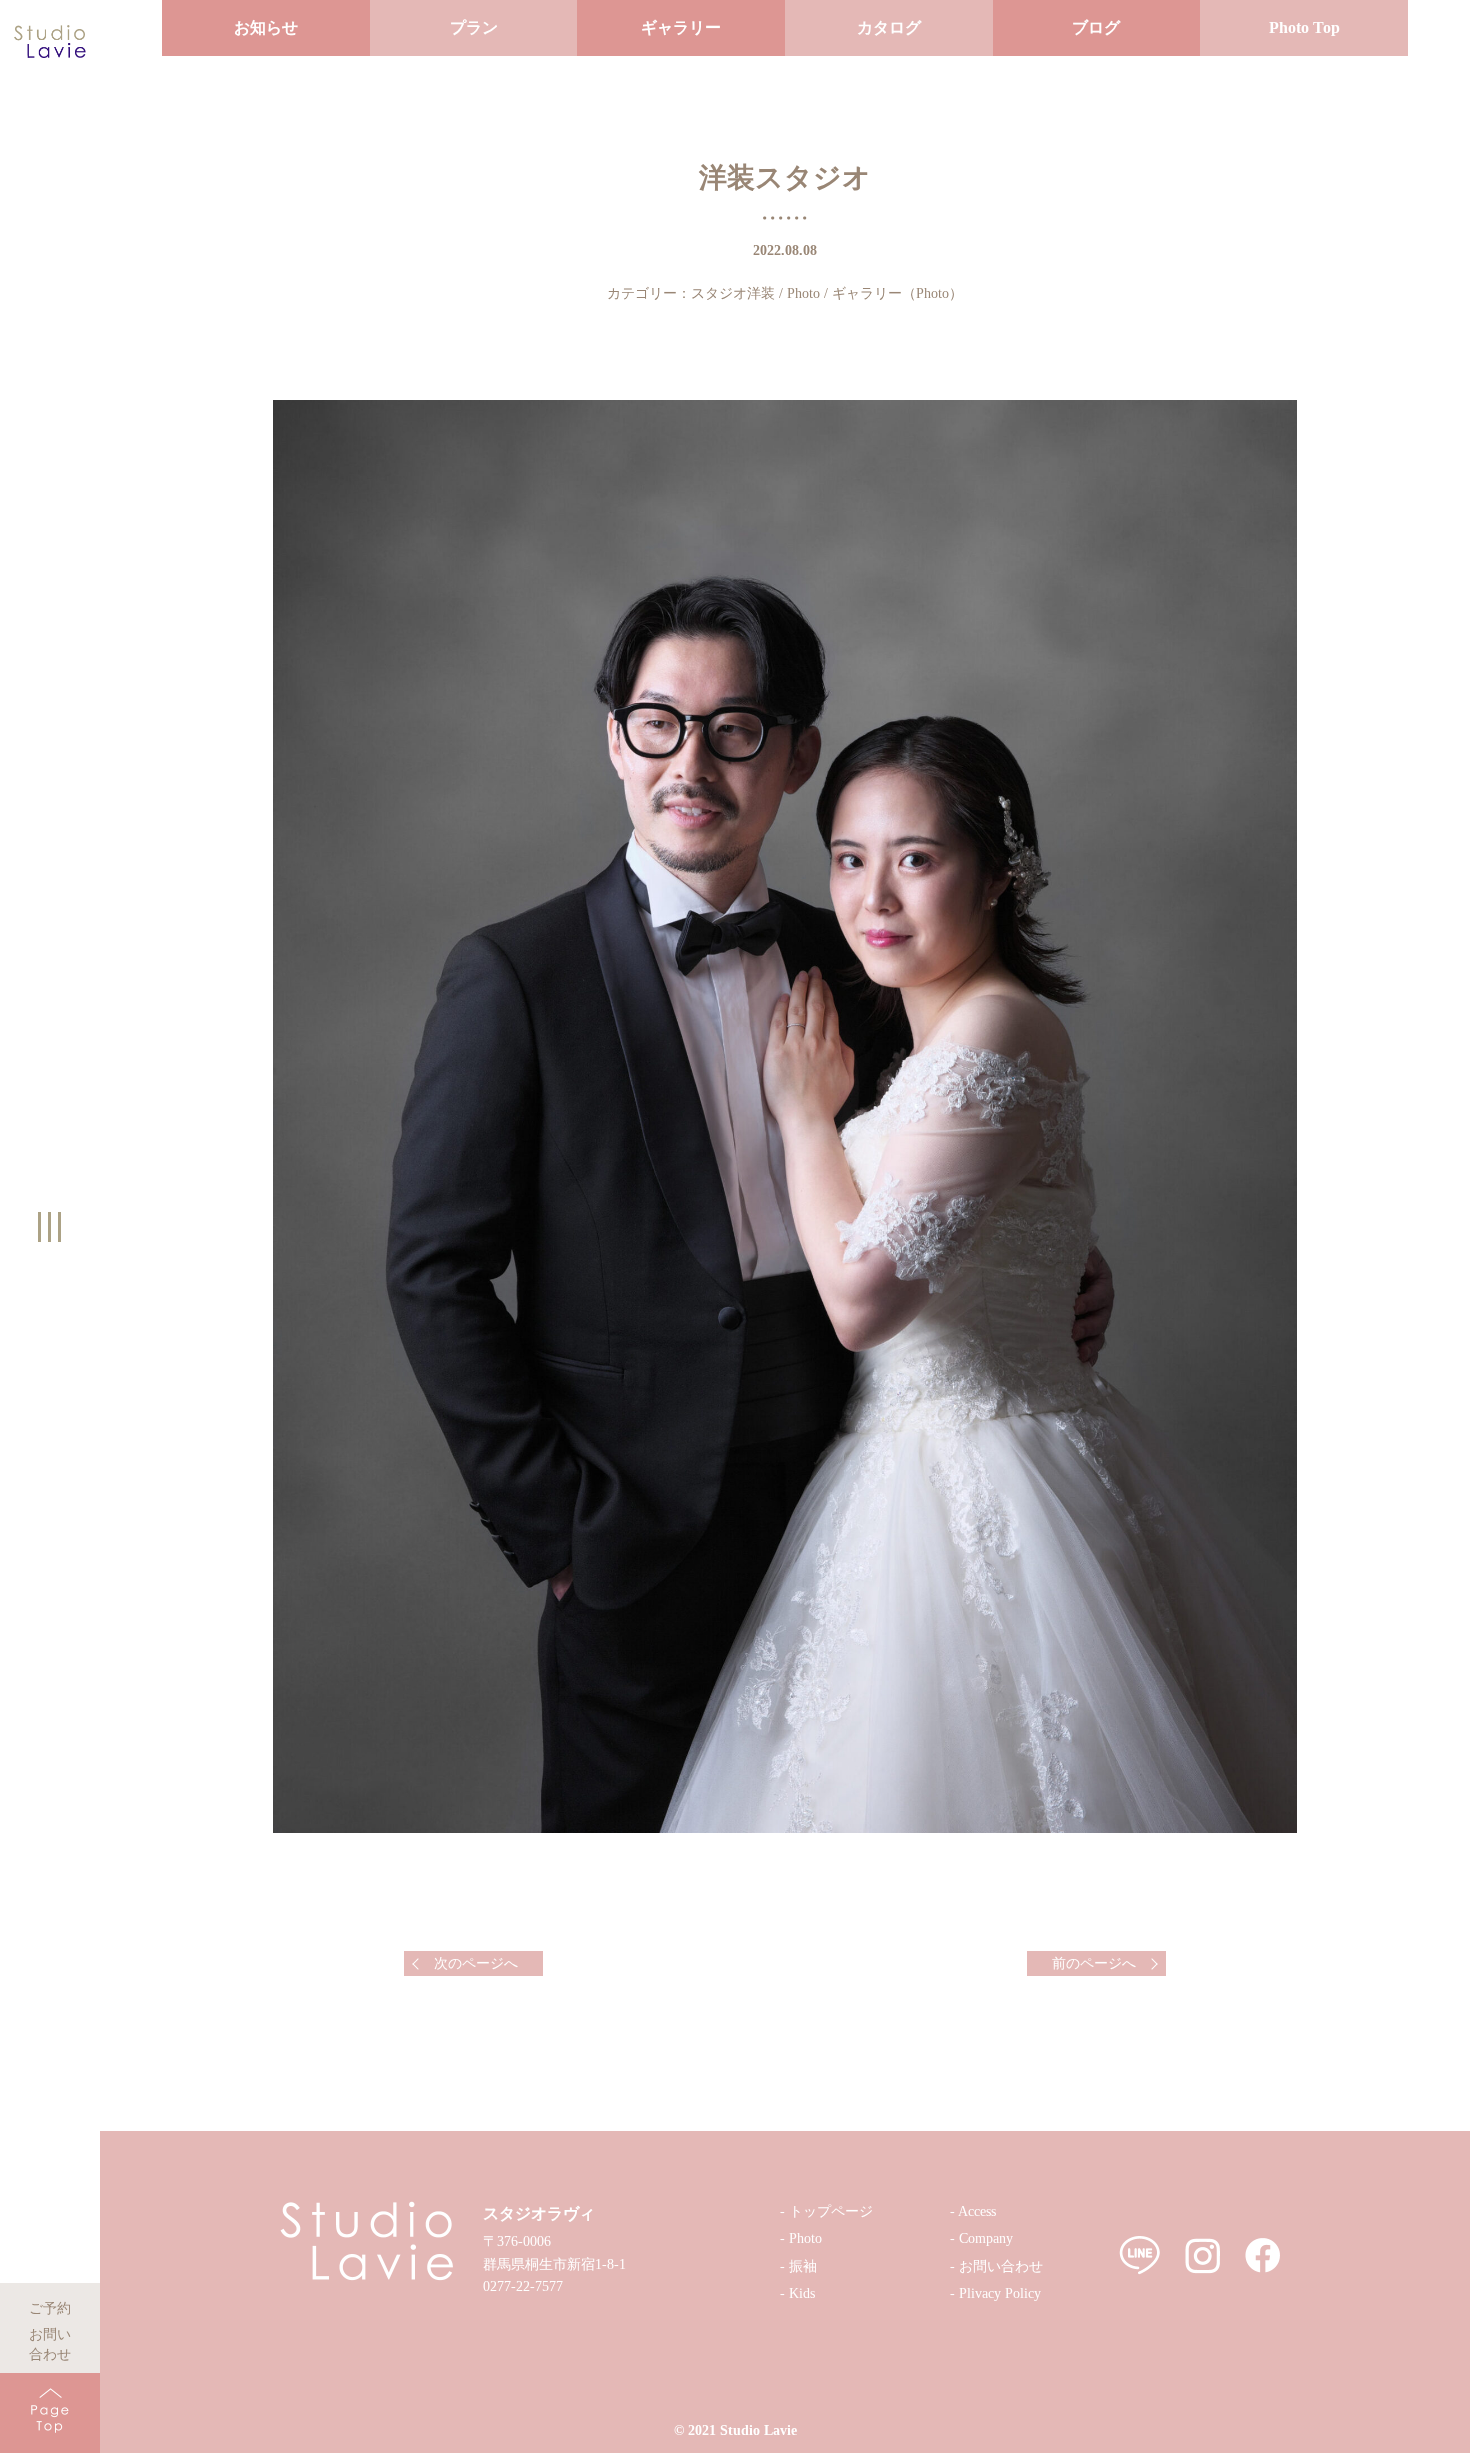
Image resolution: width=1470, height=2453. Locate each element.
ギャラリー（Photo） (897, 293)
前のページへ (1094, 1963)
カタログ (889, 27)
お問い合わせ (50, 2331)
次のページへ (476, 1963)
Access (977, 2211)
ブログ (1096, 27)
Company (986, 2238)
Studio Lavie (758, 2430)
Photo (803, 293)
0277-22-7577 (523, 2286)
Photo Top (1304, 27)
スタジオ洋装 (733, 293)
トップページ (831, 2211)
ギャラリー (681, 27)
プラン (474, 27)
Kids (802, 2293)
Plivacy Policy (1000, 2293)
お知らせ (266, 27)
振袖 (803, 2266)
